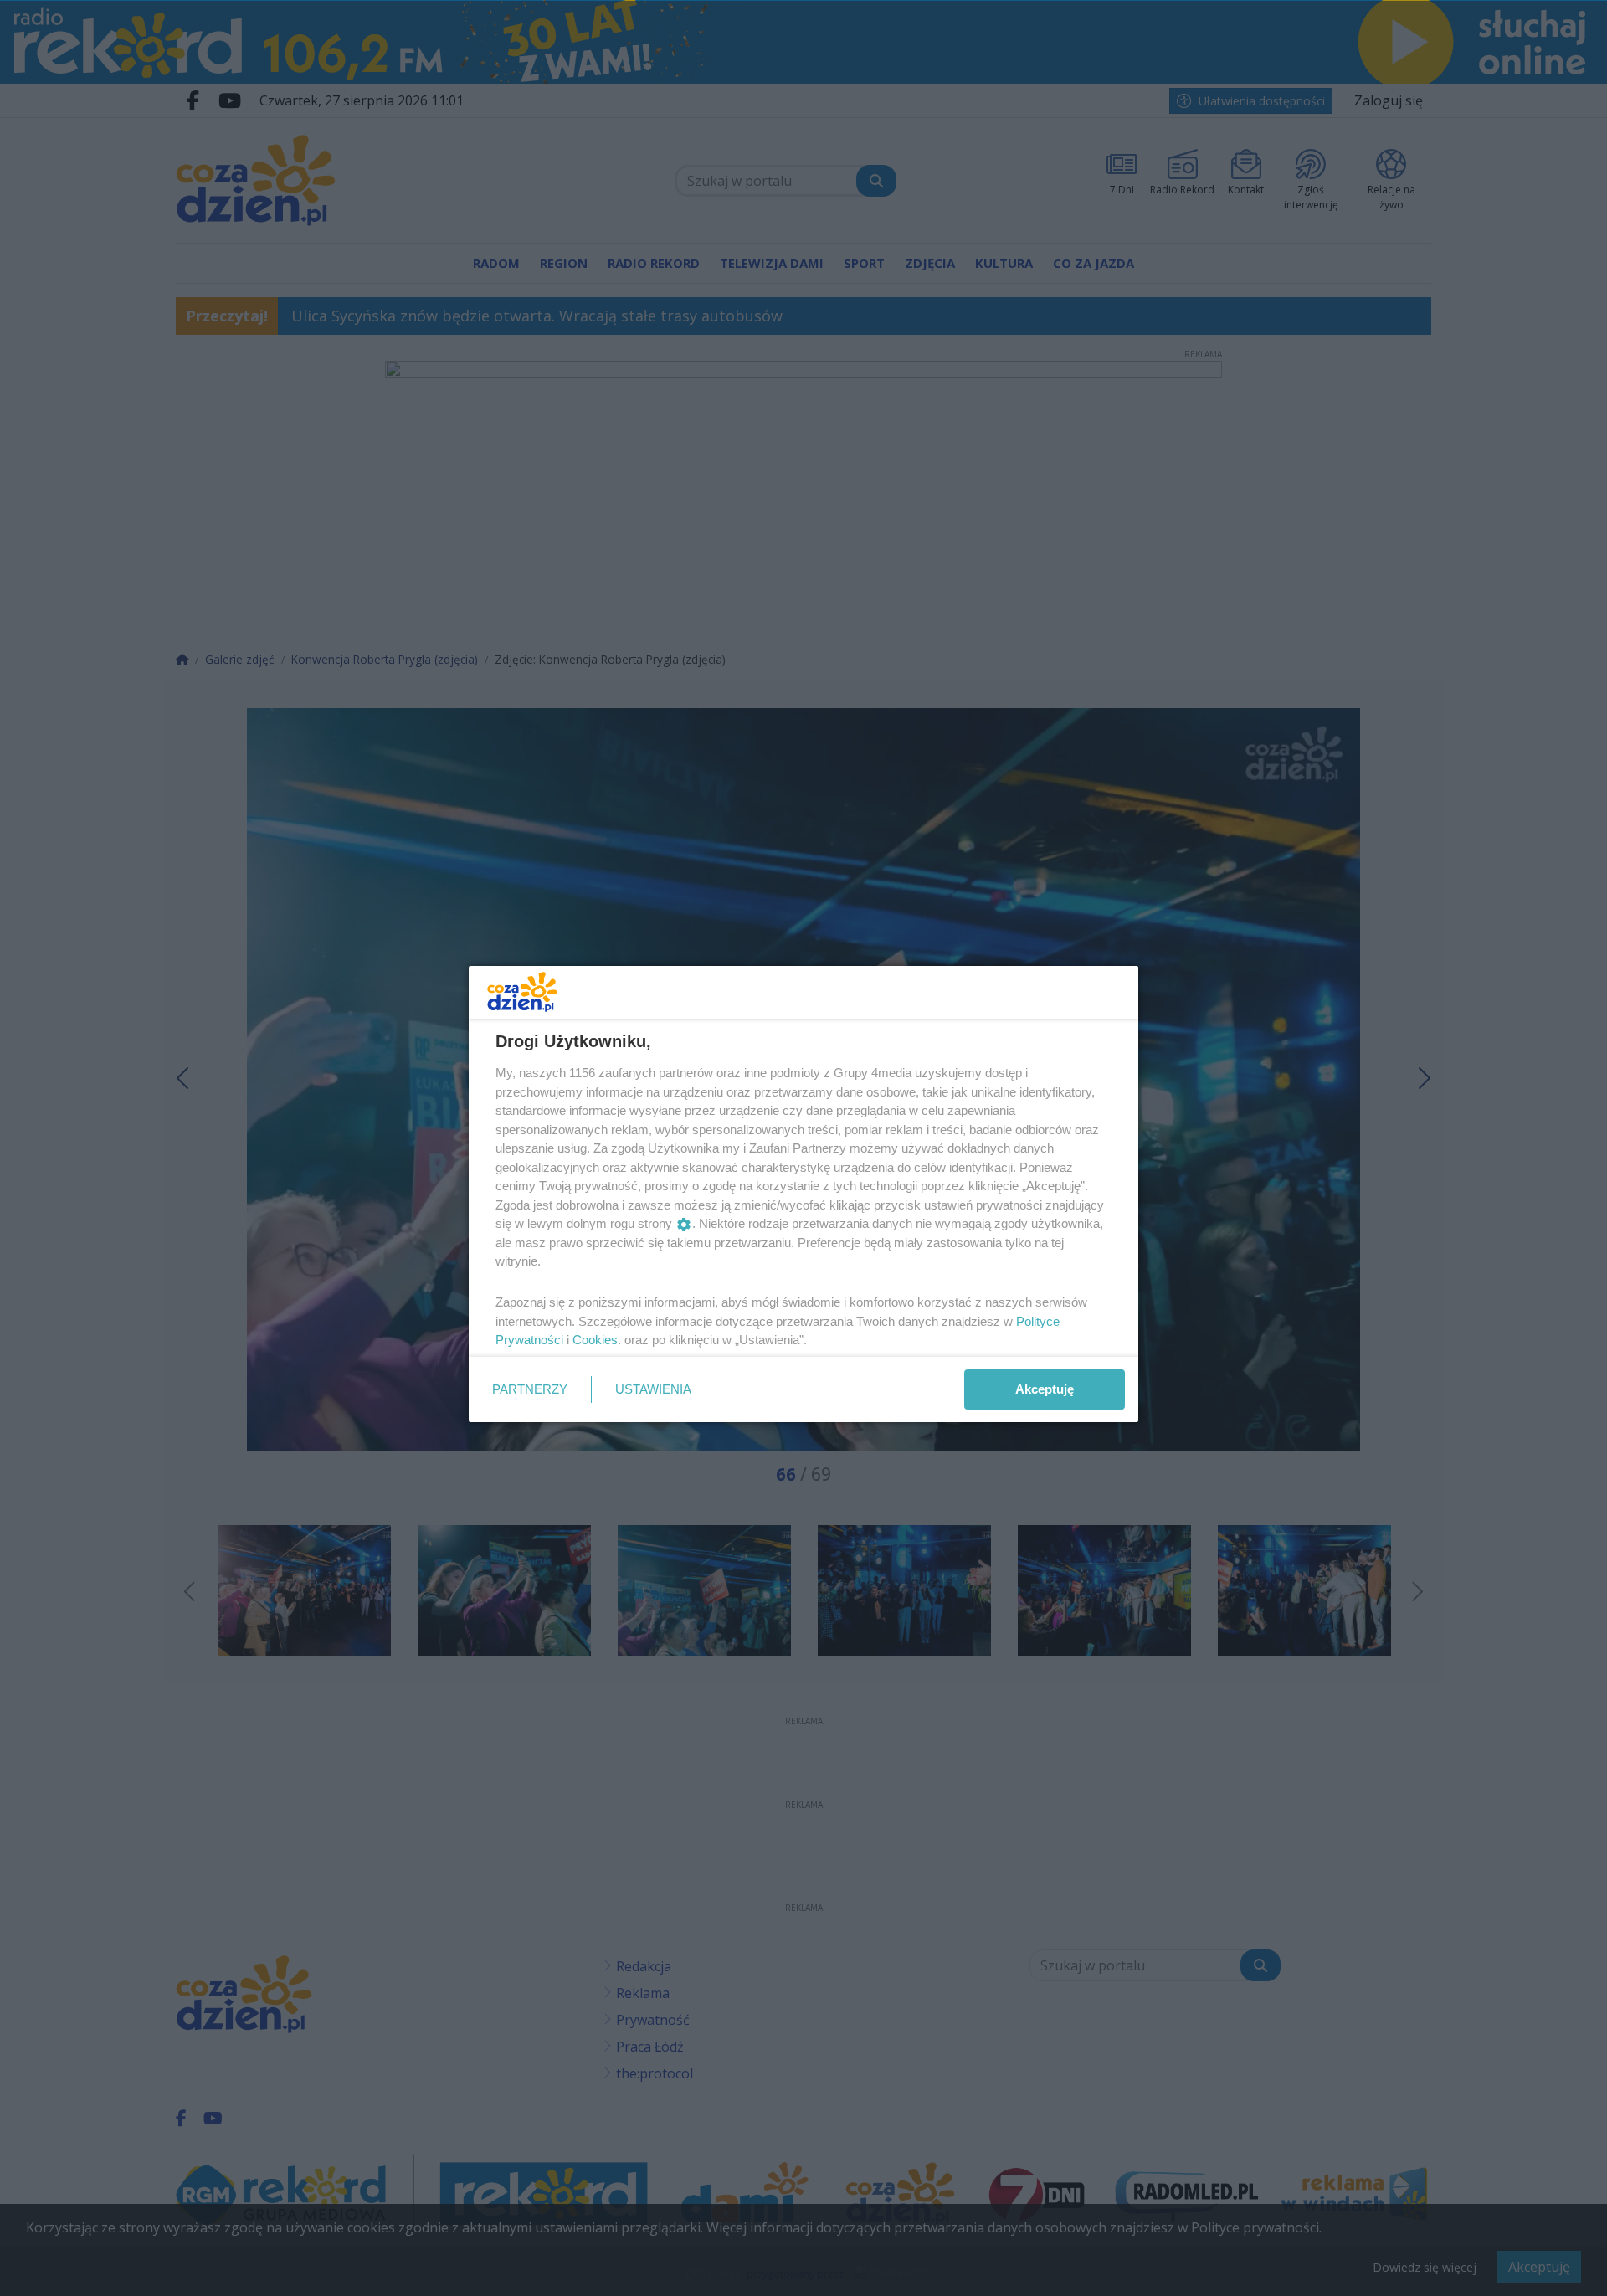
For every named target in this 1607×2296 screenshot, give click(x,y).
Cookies (595, 1340)
